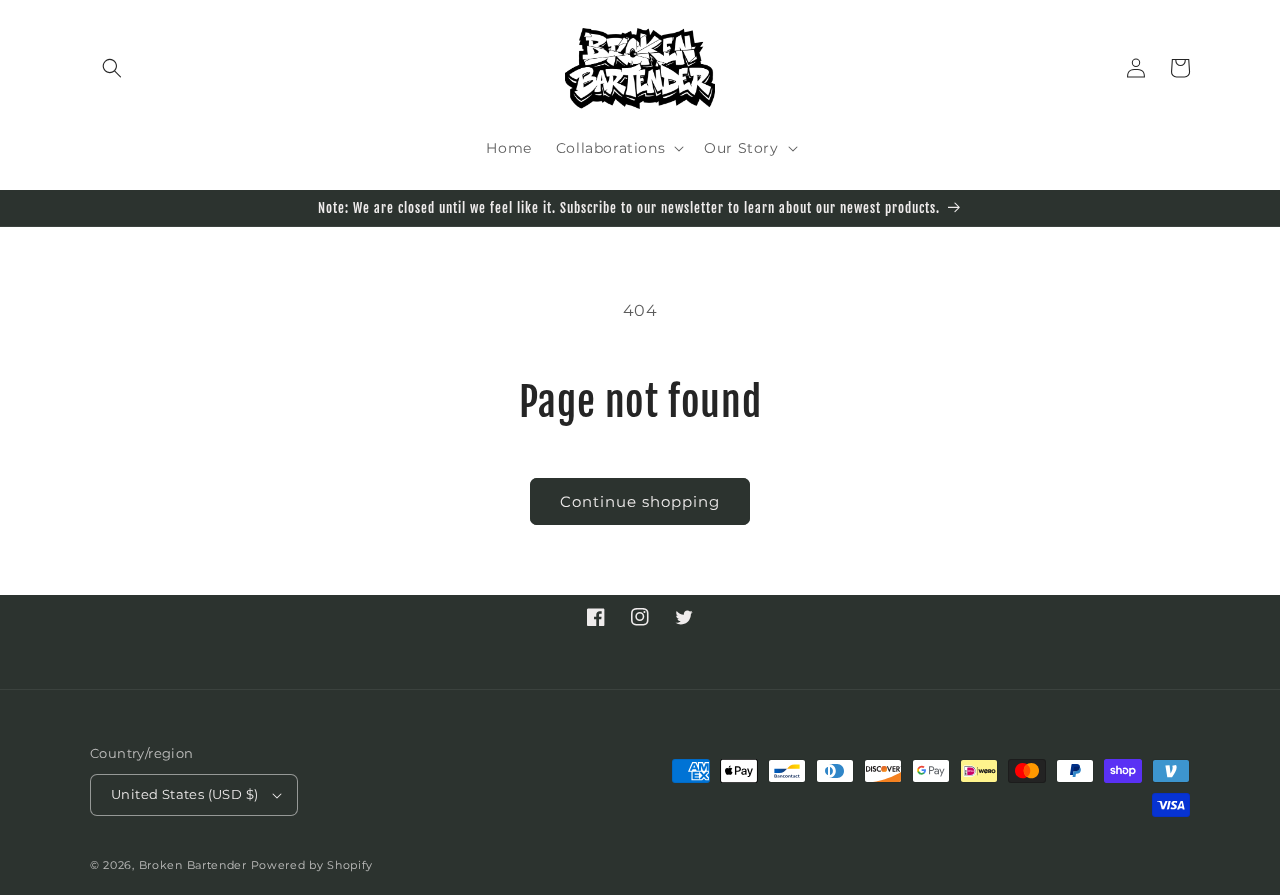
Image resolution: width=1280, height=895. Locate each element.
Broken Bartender (193, 865)
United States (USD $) (184, 794)
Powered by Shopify (312, 865)
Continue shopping (640, 501)
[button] (112, 68)
